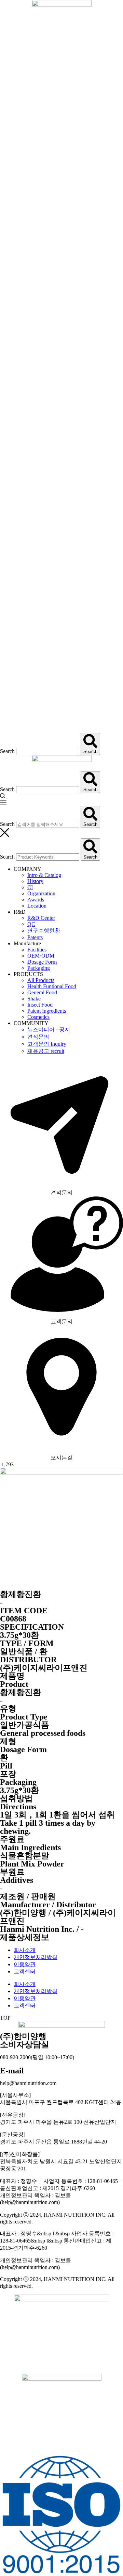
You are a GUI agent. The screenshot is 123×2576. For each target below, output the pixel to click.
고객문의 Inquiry (47, 1044)
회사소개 (25, 1950)
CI (30, 887)
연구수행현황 (44, 931)
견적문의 (38, 1037)
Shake (34, 999)
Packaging (39, 968)
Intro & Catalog (44, 875)
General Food (42, 992)
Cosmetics (38, 1017)
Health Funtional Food (52, 986)
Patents (35, 937)
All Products (41, 980)
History (35, 881)
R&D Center (41, 918)
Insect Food (40, 1005)
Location (37, 906)
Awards (36, 900)
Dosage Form (42, 962)
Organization (41, 893)
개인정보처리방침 (36, 1957)
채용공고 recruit (46, 1051)
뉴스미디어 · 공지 (49, 1030)
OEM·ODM (41, 956)
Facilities (37, 950)
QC (31, 924)
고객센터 (25, 1971)
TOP (5, 2018)
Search (7, 751)
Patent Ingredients (47, 1011)
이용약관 (25, 1964)
